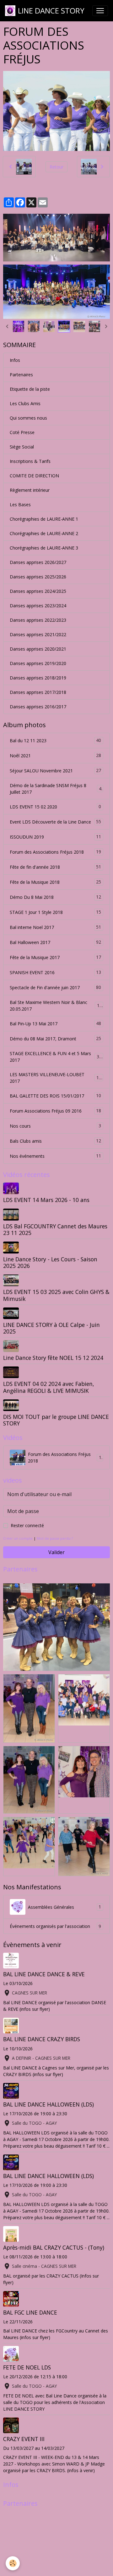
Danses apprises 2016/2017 (38, 707)
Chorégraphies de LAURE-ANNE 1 (44, 519)
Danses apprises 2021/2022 (38, 634)
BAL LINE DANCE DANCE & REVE (44, 1974)
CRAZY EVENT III (24, 2439)
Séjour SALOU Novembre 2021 (55, 770)
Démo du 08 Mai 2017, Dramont (55, 1038)
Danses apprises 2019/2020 (38, 663)
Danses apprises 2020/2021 (38, 649)
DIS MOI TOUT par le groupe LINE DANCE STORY (56, 1420)
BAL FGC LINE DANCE (30, 2312)
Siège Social (22, 447)
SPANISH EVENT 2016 (55, 972)
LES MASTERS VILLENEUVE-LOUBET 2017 (56, 1078)
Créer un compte (18, 1538)
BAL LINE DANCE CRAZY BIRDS (42, 2039)
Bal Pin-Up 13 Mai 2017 (55, 1023)
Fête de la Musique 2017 (55, 957)
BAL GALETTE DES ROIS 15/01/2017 (55, 1096)
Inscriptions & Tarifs (30, 461)
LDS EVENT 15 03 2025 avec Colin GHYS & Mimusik (56, 1295)
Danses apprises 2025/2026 (38, 577)
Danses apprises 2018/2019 (38, 678)
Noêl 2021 (55, 755)
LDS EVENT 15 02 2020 (55, 807)
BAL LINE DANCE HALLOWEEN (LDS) (48, 2104)
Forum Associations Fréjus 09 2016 (55, 1111)
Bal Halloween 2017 (55, 942)
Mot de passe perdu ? (55, 1538)
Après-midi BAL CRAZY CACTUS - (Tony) (54, 2247)
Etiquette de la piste (30, 389)
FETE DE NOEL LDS (27, 2367)
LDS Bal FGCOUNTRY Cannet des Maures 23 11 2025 (55, 1229)
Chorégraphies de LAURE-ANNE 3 (44, 548)
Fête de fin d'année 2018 (55, 867)
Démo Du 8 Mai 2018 (55, 897)
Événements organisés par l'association (55, 1926)
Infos (15, 360)
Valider (56, 1552)
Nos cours (55, 1126)
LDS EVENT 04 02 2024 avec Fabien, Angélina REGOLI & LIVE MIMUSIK (49, 1387)
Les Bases (20, 504)
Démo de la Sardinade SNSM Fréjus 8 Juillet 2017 (56, 789)
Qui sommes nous (28, 418)
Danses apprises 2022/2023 (38, 620)
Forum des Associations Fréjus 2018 (55, 852)
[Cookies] (13, 2563)
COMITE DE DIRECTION (34, 476)
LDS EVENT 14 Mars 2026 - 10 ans (46, 1200)
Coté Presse (22, 432)
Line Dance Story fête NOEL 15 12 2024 (53, 1358)
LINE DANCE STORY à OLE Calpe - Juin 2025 (51, 1328)
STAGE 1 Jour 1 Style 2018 (55, 912)
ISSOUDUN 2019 (55, 837)
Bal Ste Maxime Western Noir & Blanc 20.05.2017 (56, 1006)
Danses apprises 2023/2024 (38, 606)
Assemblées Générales (65, 1907)
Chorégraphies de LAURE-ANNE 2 (44, 533)
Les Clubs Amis (25, 403)
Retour (56, 167)
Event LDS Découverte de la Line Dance (55, 822)
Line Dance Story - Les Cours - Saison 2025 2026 (50, 1262)
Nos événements (55, 1156)
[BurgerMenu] (100, 11)
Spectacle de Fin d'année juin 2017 (55, 987)
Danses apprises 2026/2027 (38, 562)
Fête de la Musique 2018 (55, 882)
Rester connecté (27, 1525)
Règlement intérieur (30, 490)
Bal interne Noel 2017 (55, 927)
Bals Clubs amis (55, 1141)
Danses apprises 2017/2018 (38, 692)
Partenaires (21, 375)
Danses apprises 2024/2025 (38, 591)
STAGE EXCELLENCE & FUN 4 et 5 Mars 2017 (56, 1057)
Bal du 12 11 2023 (55, 740)
